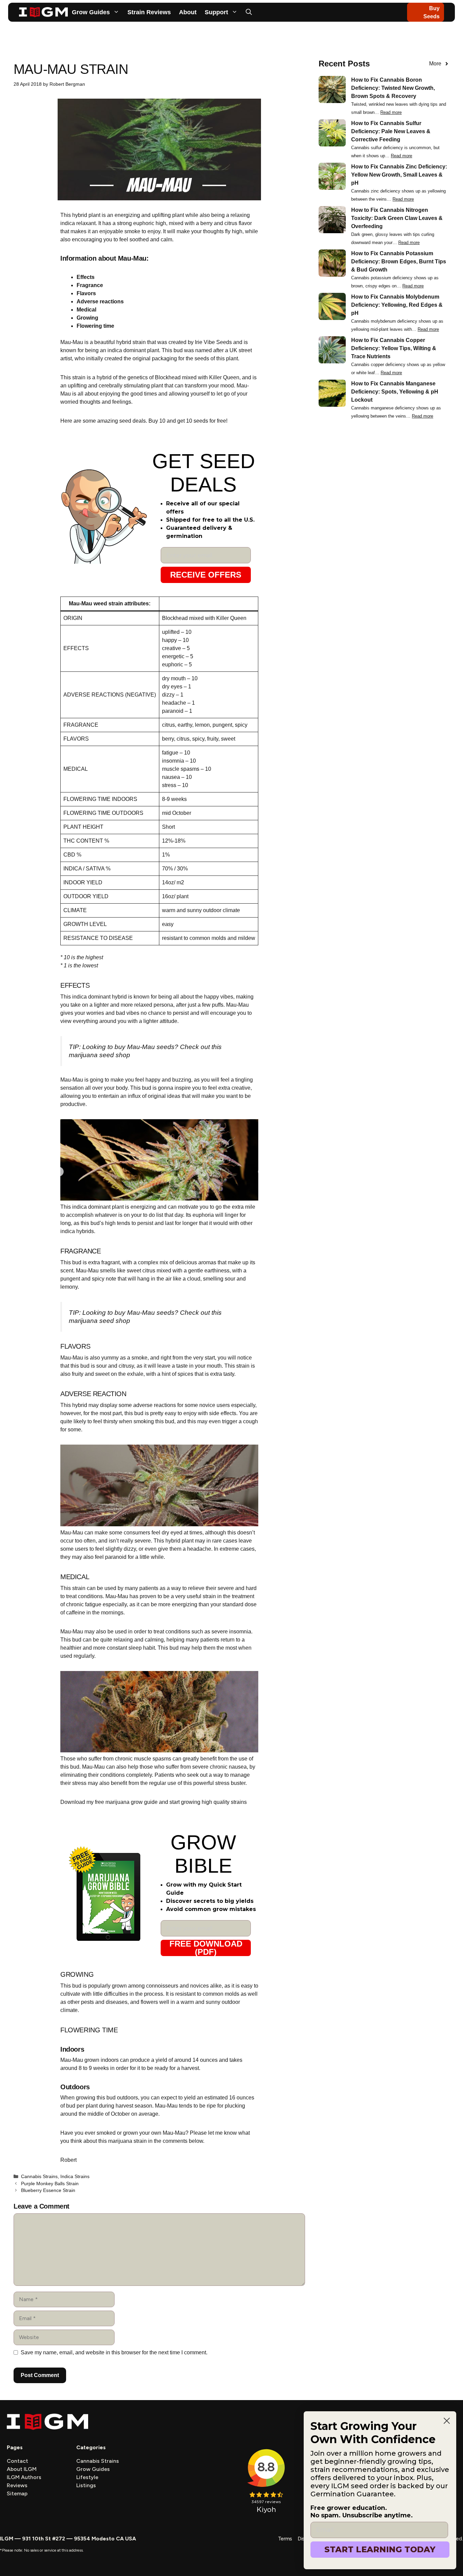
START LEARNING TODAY (380, 2549)
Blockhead (168, 377)
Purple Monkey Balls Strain (50, 2184)
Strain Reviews (149, 12)
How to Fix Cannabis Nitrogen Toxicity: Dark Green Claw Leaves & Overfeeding (397, 218)
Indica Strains (75, 2177)
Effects (86, 277)
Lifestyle (87, 2477)
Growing (87, 318)
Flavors (86, 293)
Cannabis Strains (39, 2177)
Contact (17, 2461)
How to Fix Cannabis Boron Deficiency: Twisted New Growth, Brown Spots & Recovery (393, 88)
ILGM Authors (24, 2477)
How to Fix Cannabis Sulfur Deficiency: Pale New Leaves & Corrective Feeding (391, 131)
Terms (285, 2539)
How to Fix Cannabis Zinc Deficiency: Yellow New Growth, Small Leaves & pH (399, 175)
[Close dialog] (447, 2421)
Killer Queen (224, 377)
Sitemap (17, 2493)
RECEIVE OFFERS (206, 575)
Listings (86, 2485)
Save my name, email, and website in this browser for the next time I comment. (114, 2352)
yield (161, 2060)
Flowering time (95, 326)
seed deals (132, 421)
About (188, 12)
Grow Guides (91, 12)
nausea (238, 1767)
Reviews (17, 2485)
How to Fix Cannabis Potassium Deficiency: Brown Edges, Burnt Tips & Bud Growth (399, 261)
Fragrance (90, 285)
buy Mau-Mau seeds (145, 1047)
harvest (190, 2068)
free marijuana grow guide (126, 1802)
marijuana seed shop (99, 1055)
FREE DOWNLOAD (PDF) (206, 1948)
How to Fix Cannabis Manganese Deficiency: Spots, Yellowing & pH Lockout (395, 392)
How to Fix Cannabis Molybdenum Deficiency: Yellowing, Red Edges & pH (397, 305)
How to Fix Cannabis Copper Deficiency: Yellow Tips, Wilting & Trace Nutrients (394, 348)
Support (216, 12)
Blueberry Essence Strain (48, 2190)
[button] (249, 12)
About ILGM (22, 2469)
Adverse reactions (100, 301)
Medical (86, 310)
